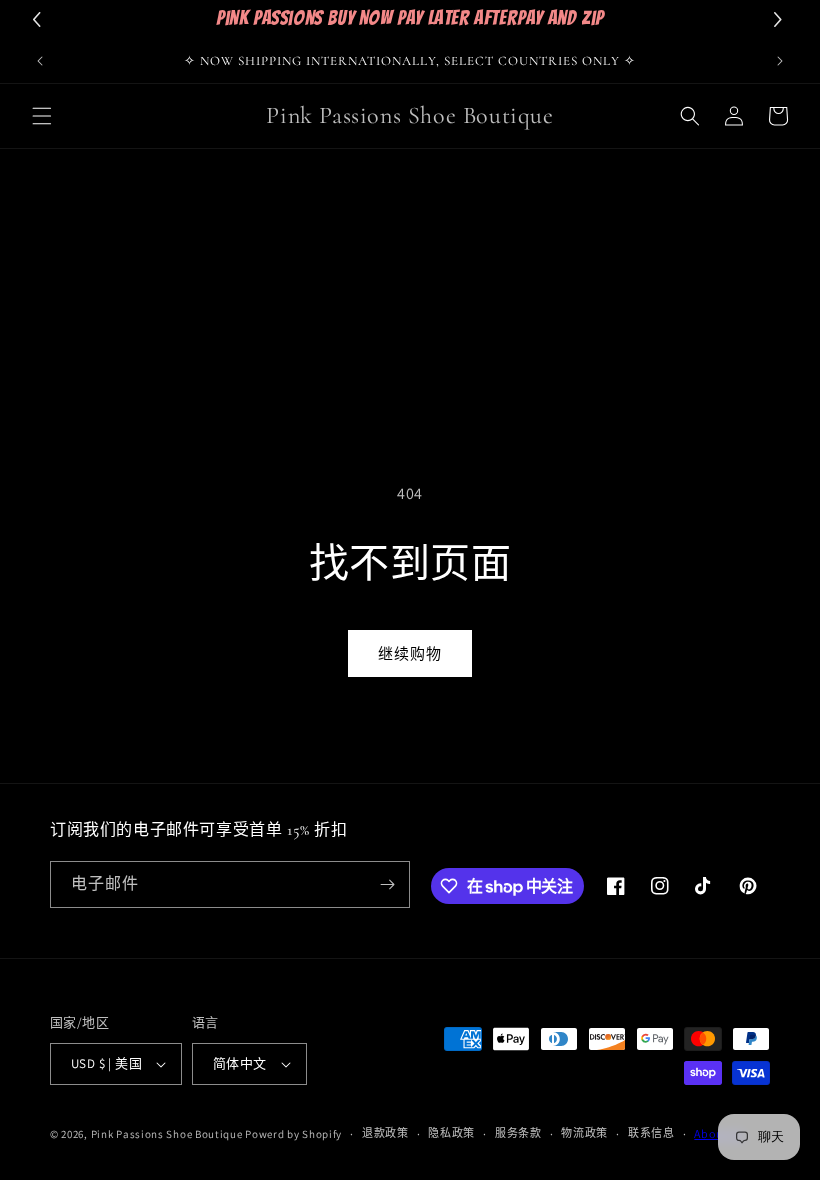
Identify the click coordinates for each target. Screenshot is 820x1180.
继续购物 (410, 653)
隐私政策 (451, 1133)
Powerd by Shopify (293, 1134)
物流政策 (584, 1133)
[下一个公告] (780, 61)
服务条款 (518, 1133)
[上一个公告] (40, 61)
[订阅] (387, 884)
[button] (42, 116)
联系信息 (651, 1133)
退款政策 (385, 1133)
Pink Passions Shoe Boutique (167, 1134)
